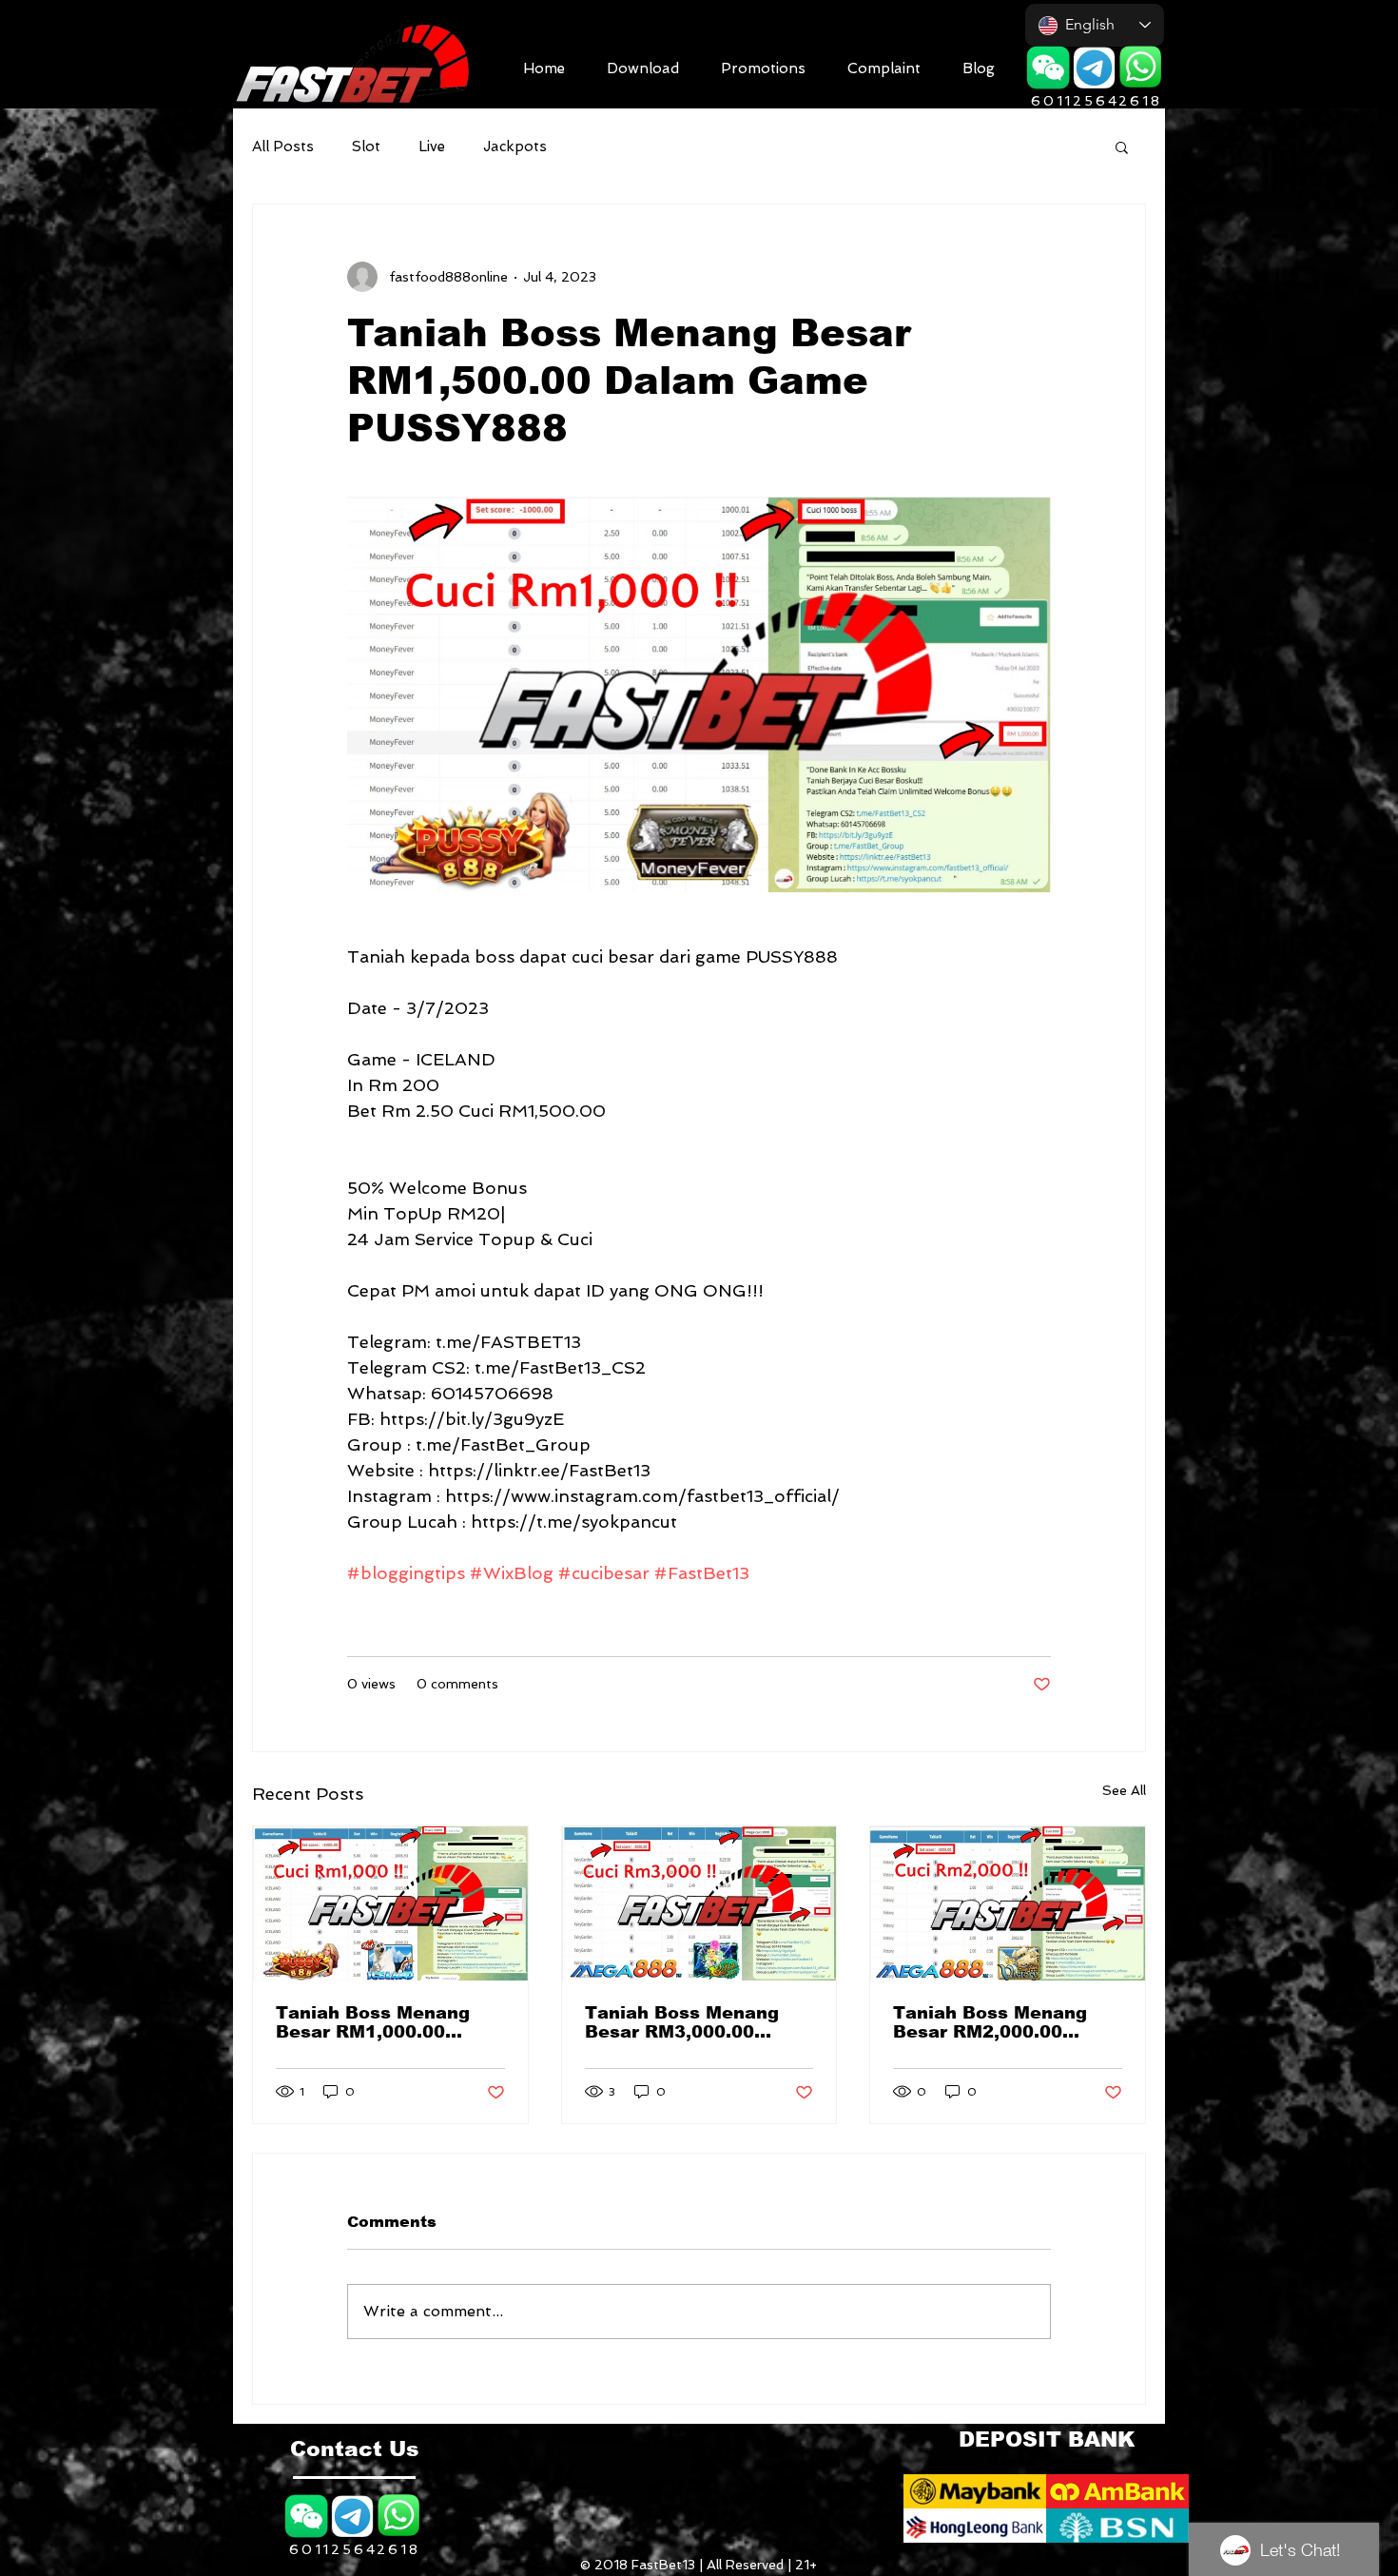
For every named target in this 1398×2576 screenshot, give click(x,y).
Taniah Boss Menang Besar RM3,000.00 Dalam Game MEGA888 (692, 2022)
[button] (643, 66)
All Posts (283, 146)
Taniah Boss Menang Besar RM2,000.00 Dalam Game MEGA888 (1000, 2022)
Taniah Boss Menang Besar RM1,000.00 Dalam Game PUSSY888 (388, 2022)
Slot (366, 146)
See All (1124, 1790)
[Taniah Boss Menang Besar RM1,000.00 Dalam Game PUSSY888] (390, 1903)
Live (432, 146)
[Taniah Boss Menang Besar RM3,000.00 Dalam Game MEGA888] (699, 1903)
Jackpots (515, 146)
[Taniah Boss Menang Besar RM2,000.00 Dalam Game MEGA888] (1008, 1903)
